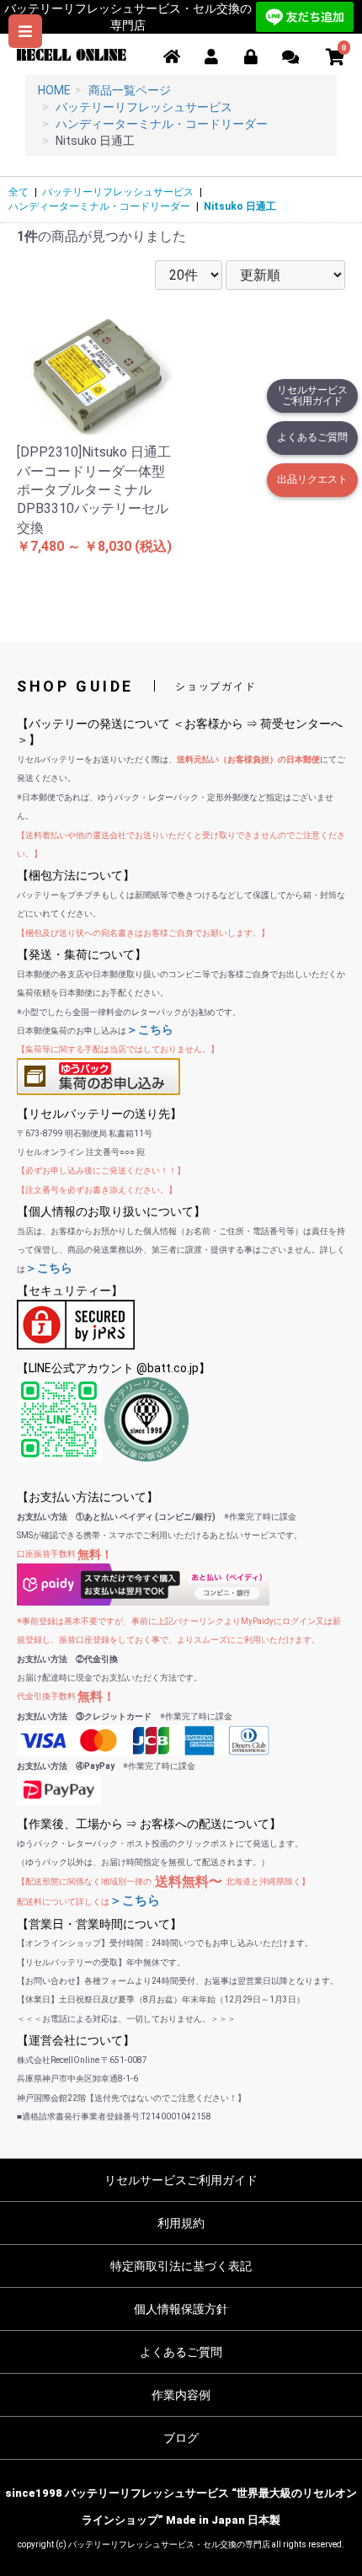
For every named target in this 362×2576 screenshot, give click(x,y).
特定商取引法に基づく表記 (181, 2266)
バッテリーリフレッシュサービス (118, 192)
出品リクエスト (312, 479)
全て (19, 192)
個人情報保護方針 (181, 2309)
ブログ (181, 2438)
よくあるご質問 (312, 437)
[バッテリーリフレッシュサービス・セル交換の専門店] (72, 53)
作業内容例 (181, 2395)
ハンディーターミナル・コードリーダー (99, 206)
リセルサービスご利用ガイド (312, 395)
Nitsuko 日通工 (240, 206)
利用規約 (181, 2223)
